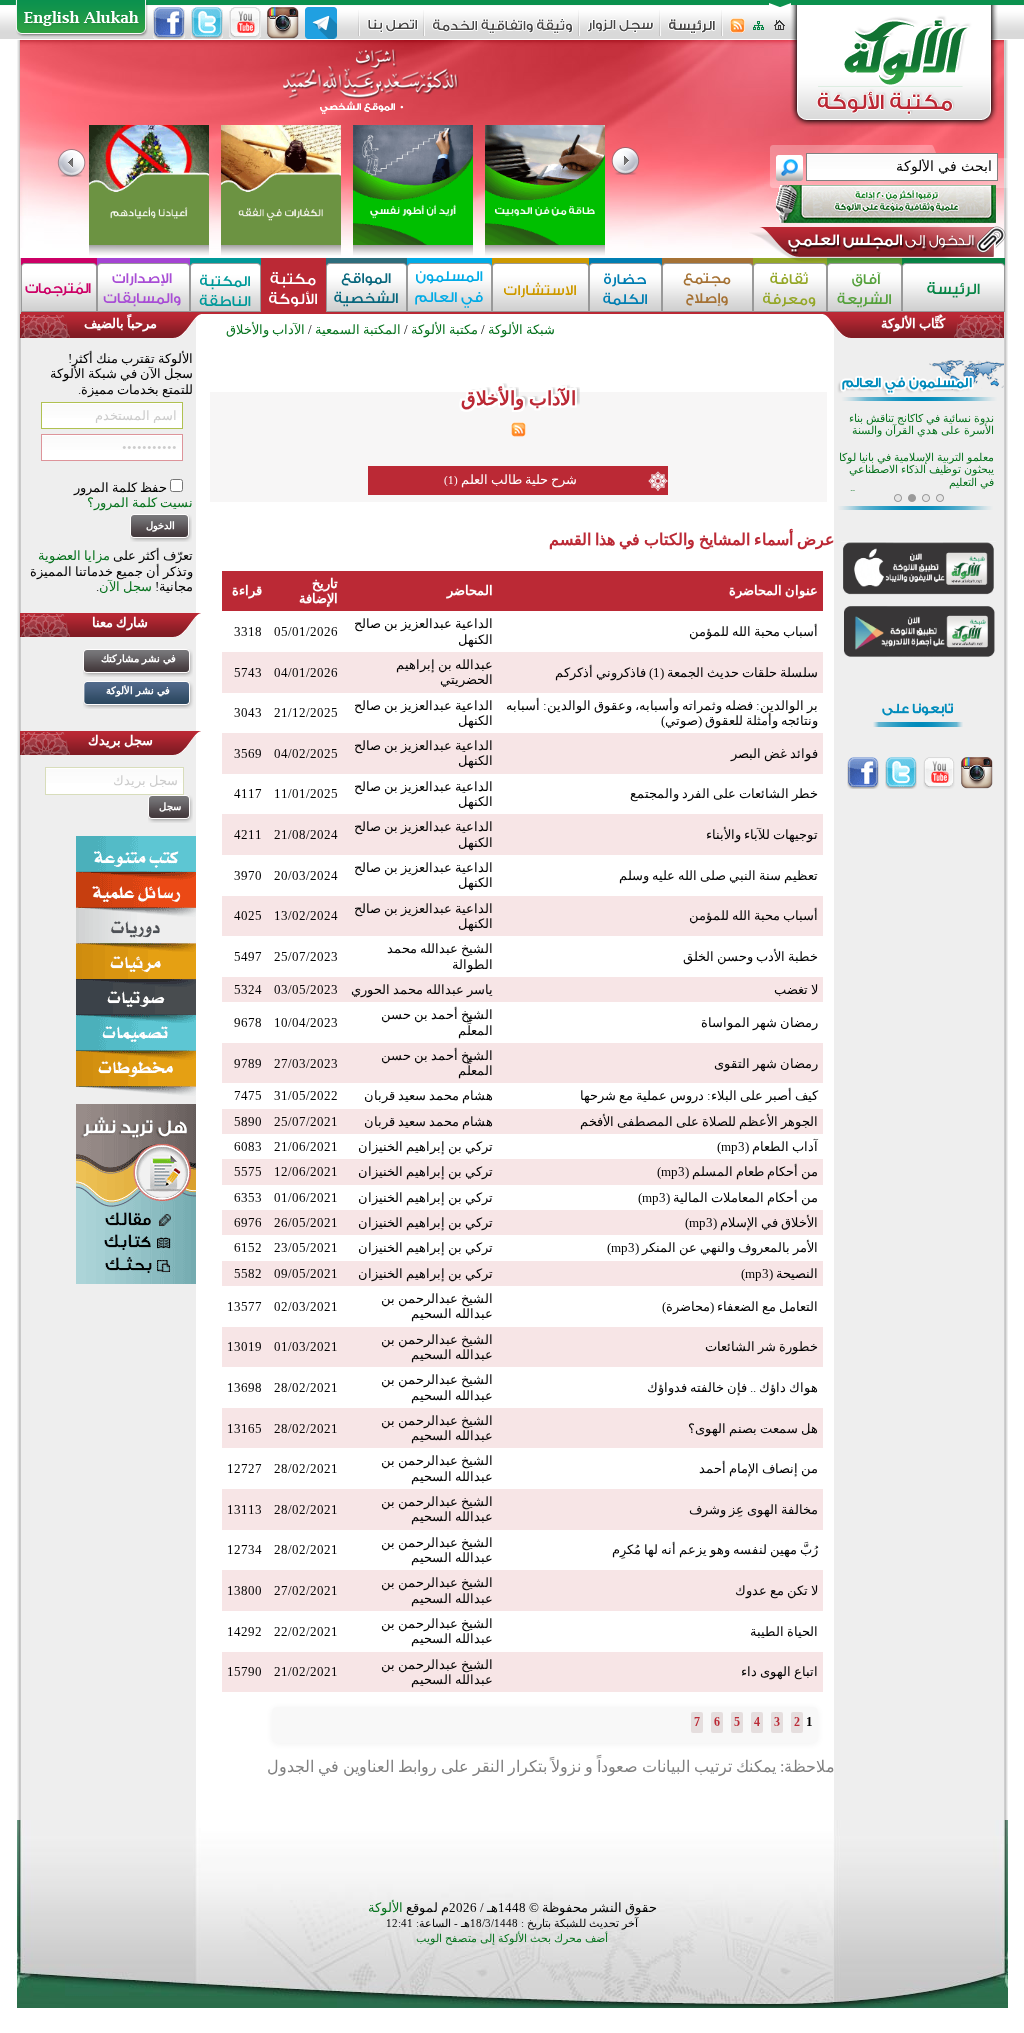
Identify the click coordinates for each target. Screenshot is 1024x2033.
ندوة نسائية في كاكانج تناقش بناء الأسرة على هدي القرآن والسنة (921, 424)
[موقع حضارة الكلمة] (625, 287)
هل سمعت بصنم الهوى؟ (753, 1428)
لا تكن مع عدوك (776, 1590)
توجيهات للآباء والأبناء (762, 834)
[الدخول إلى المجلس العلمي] (879, 244)
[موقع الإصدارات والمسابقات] (143, 287)
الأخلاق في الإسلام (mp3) (751, 1222)
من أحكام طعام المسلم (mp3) (737, 1171)
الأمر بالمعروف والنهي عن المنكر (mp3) (712, 1247)
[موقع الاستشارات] (540, 287)
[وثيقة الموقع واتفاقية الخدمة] (502, 32)
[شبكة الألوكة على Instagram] (283, 23)
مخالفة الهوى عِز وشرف (753, 1509)
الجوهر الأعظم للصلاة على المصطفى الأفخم (699, 1121)
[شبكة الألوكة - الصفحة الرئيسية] (692, 32)
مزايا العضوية (74, 555)
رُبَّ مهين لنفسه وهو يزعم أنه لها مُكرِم (715, 1549)
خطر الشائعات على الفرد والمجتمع (724, 793)
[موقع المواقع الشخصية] (366, 287)
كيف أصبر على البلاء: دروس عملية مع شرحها (699, 1095)
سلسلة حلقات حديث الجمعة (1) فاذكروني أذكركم (686, 672)
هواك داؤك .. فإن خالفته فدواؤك (732, 1387)
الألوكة (385, 1907)
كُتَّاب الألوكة (913, 323)
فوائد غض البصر (774, 753)
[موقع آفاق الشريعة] (864, 287)
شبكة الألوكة (521, 329)
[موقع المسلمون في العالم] (449, 287)
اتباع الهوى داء (779, 1671)
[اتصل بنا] (392, 31)
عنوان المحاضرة (773, 590)
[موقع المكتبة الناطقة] (225, 287)
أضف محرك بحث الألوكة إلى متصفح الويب (512, 1938)
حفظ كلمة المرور (122, 487)
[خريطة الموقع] (758, 31)
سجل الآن (125, 586)
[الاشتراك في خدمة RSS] (737, 31)
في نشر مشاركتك (138, 658)
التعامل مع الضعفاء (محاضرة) (740, 1306)
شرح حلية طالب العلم (519, 479)
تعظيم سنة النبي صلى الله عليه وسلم (718, 875)
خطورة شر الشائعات (761, 1346)
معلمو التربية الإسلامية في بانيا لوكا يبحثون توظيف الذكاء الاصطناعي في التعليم (916, 470)
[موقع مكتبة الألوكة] (293, 287)
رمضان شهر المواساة (759, 1022)
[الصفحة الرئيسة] (779, 31)
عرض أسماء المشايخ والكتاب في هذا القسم (692, 539)
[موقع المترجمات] (59, 287)
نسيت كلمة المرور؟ (140, 502)
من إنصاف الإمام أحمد (758, 1468)
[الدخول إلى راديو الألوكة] (868, 204)
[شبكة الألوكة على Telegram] (321, 23)
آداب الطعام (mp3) (767, 1146)
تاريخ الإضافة (318, 591)
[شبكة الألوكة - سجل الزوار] (620, 31)
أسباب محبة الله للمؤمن (753, 631)
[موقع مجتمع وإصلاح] (707, 287)
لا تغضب (796, 989)
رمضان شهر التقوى (766, 1063)
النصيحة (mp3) (779, 1273)
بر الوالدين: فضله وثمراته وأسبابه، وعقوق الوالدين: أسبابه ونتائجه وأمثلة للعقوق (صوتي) (662, 713)
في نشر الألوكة (138, 690)
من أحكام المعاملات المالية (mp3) (728, 1197)
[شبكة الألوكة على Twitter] (207, 23)
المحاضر (470, 590)
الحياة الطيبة (784, 1631)
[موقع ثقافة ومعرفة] (790, 287)
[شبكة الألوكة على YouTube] (245, 23)
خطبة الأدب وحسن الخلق (750, 956)
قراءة (247, 590)
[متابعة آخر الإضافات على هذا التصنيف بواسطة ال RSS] (518, 432)
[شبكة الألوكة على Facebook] (169, 23)
